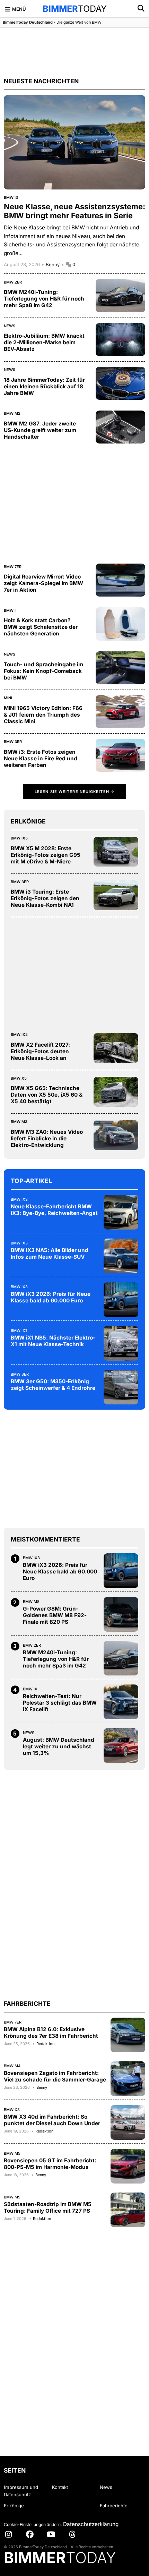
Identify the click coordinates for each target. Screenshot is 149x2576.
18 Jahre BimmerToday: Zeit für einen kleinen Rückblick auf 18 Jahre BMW (44, 386)
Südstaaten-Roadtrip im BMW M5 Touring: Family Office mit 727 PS (48, 2207)
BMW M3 (19, 1122)
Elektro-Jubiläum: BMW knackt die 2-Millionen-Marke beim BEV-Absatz (44, 342)
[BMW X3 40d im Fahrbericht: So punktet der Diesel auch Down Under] (128, 2122)
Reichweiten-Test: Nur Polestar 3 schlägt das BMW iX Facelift (60, 1703)
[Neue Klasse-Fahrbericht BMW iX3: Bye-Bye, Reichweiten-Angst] (121, 1212)
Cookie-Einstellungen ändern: (33, 2524)
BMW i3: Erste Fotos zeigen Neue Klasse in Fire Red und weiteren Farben (41, 758)
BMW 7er (13, 567)
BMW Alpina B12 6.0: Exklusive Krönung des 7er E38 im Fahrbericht (51, 2033)
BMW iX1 (19, 1331)
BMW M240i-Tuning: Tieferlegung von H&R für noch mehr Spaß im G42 (44, 299)
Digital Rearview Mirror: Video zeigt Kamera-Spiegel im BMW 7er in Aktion (43, 583)
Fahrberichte (114, 2506)
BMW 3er (13, 742)
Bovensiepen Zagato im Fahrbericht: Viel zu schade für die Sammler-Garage (55, 2076)
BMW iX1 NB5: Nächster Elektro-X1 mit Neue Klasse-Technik (53, 1341)
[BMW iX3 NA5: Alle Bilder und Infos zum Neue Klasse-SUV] (121, 1256)
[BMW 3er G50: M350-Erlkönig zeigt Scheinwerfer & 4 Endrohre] (121, 1387)
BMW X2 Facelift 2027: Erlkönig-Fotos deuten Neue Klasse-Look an (40, 1051)
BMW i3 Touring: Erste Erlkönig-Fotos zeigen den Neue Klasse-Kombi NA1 (45, 898)
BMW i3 (11, 197)
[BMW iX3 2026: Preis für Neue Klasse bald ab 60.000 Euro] (121, 1300)
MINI (8, 698)
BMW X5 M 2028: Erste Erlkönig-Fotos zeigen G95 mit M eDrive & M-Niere (46, 855)
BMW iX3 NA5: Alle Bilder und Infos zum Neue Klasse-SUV (50, 1253)
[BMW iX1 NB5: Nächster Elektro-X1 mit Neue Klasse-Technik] (121, 1343)
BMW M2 (12, 413)
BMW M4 (12, 2066)
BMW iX (30, 1689)
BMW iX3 (19, 1199)
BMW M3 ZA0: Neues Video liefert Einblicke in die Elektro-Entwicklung (47, 1138)
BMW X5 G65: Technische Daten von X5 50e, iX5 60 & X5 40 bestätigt (47, 1095)
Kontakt (60, 2487)
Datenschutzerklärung (91, 2524)
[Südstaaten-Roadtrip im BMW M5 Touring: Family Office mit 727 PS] (128, 2210)
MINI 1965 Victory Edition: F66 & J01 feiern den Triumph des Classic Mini (43, 715)
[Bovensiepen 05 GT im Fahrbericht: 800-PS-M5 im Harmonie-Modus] (128, 2166)
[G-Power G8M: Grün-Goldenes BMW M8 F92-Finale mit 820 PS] (121, 1614)
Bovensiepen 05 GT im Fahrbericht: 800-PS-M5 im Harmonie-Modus (50, 2164)
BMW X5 (19, 1078)
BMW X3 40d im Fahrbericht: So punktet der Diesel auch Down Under (52, 2120)
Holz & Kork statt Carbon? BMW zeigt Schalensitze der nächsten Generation (41, 627)
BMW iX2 (19, 1034)
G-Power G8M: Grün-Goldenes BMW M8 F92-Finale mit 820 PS (55, 1615)
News (10, 326)
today (75, 9)
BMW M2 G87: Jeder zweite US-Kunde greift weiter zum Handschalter (40, 430)
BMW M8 (31, 1602)
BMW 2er (13, 282)
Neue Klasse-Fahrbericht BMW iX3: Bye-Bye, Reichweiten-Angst (54, 1210)
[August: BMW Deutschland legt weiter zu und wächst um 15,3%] (121, 1746)
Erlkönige (14, 2506)
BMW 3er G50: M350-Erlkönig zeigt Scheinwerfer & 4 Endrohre (53, 1385)
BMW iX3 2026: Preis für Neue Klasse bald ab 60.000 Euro (51, 1297)
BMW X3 (12, 2110)
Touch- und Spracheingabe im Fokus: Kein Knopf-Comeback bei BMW (43, 671)
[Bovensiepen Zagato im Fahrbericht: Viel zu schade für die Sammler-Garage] (128, 2079)
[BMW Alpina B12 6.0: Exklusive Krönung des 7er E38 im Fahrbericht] (128, 2035)
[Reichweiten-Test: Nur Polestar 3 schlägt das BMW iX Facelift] (121, 1702)
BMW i (10, 610)
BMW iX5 (19, 838)
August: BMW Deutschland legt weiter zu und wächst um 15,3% (59, 1746)
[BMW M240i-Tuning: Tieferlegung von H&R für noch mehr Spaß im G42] (121, 1658)
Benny (53, 264)
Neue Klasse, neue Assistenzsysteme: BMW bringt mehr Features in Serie (74, 211)
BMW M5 (12, 2153)
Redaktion (45, 2044)
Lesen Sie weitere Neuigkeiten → (74, 792)
